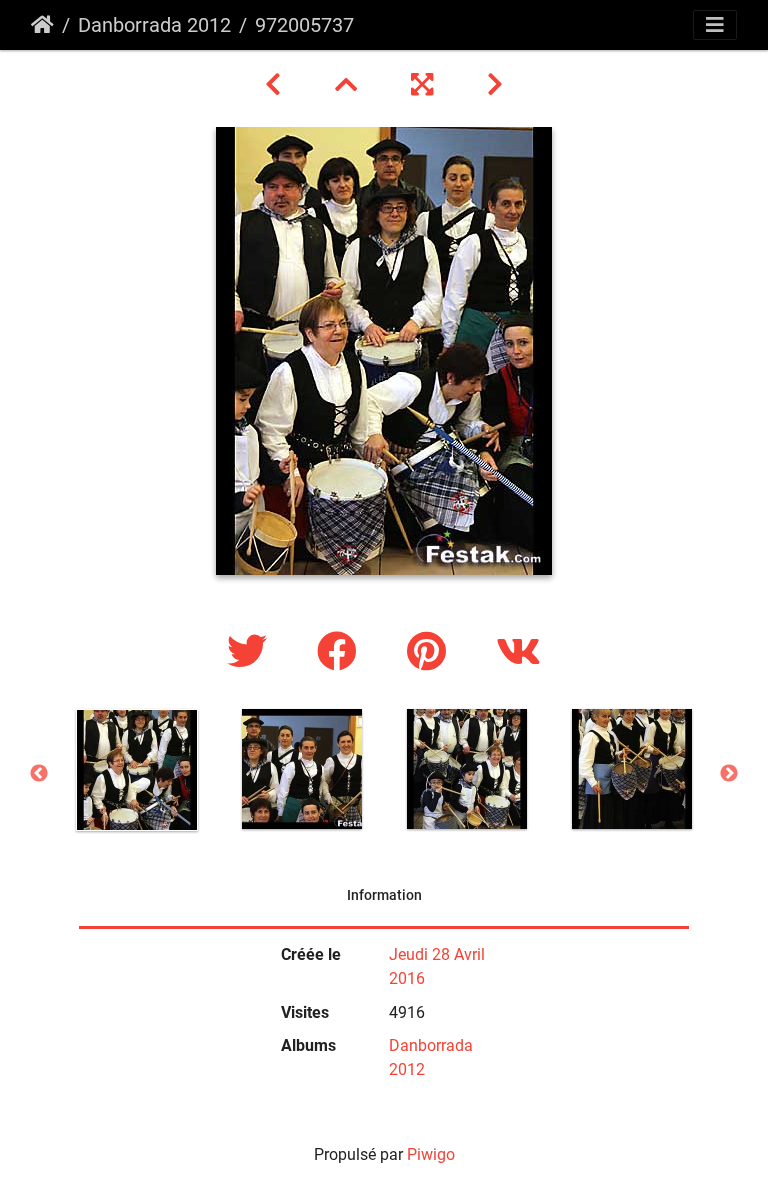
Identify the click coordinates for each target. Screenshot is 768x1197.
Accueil (42, 25)
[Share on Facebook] (342, 652)
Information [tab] (384, 895)
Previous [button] (39, 774)
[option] (136, 770)
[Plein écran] (425, 85)
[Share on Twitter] (252, 652)
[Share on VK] (518, 652)
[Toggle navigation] (715, 25)
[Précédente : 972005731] (276, 85)
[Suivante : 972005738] (495, 85)
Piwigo (431, 1154)
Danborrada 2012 (154, 25)
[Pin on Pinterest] (431, 652)
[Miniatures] (349, 85)
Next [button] (729, 774)
